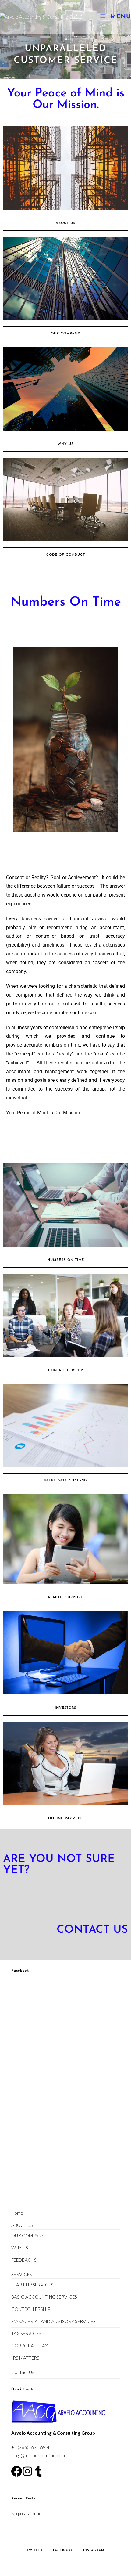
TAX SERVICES (26, 2333)
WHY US (20, 2248)
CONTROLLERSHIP (31, 2309)
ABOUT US (22, 2225)
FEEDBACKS (24, 2260)
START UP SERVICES (32, 2285)
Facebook (20, 1971)
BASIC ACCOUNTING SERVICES (44, 2297)
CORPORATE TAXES (32, 2346)
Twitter (35, 2551)
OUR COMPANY (28, 2235)
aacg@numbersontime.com (38, 2455)
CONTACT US (92, 1930)
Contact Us (23, 2372)
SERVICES (22, 2274)
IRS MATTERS (25, 2358)
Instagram (94, 2551)
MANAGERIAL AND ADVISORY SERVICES (53, 2321)
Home (17, 2213)
